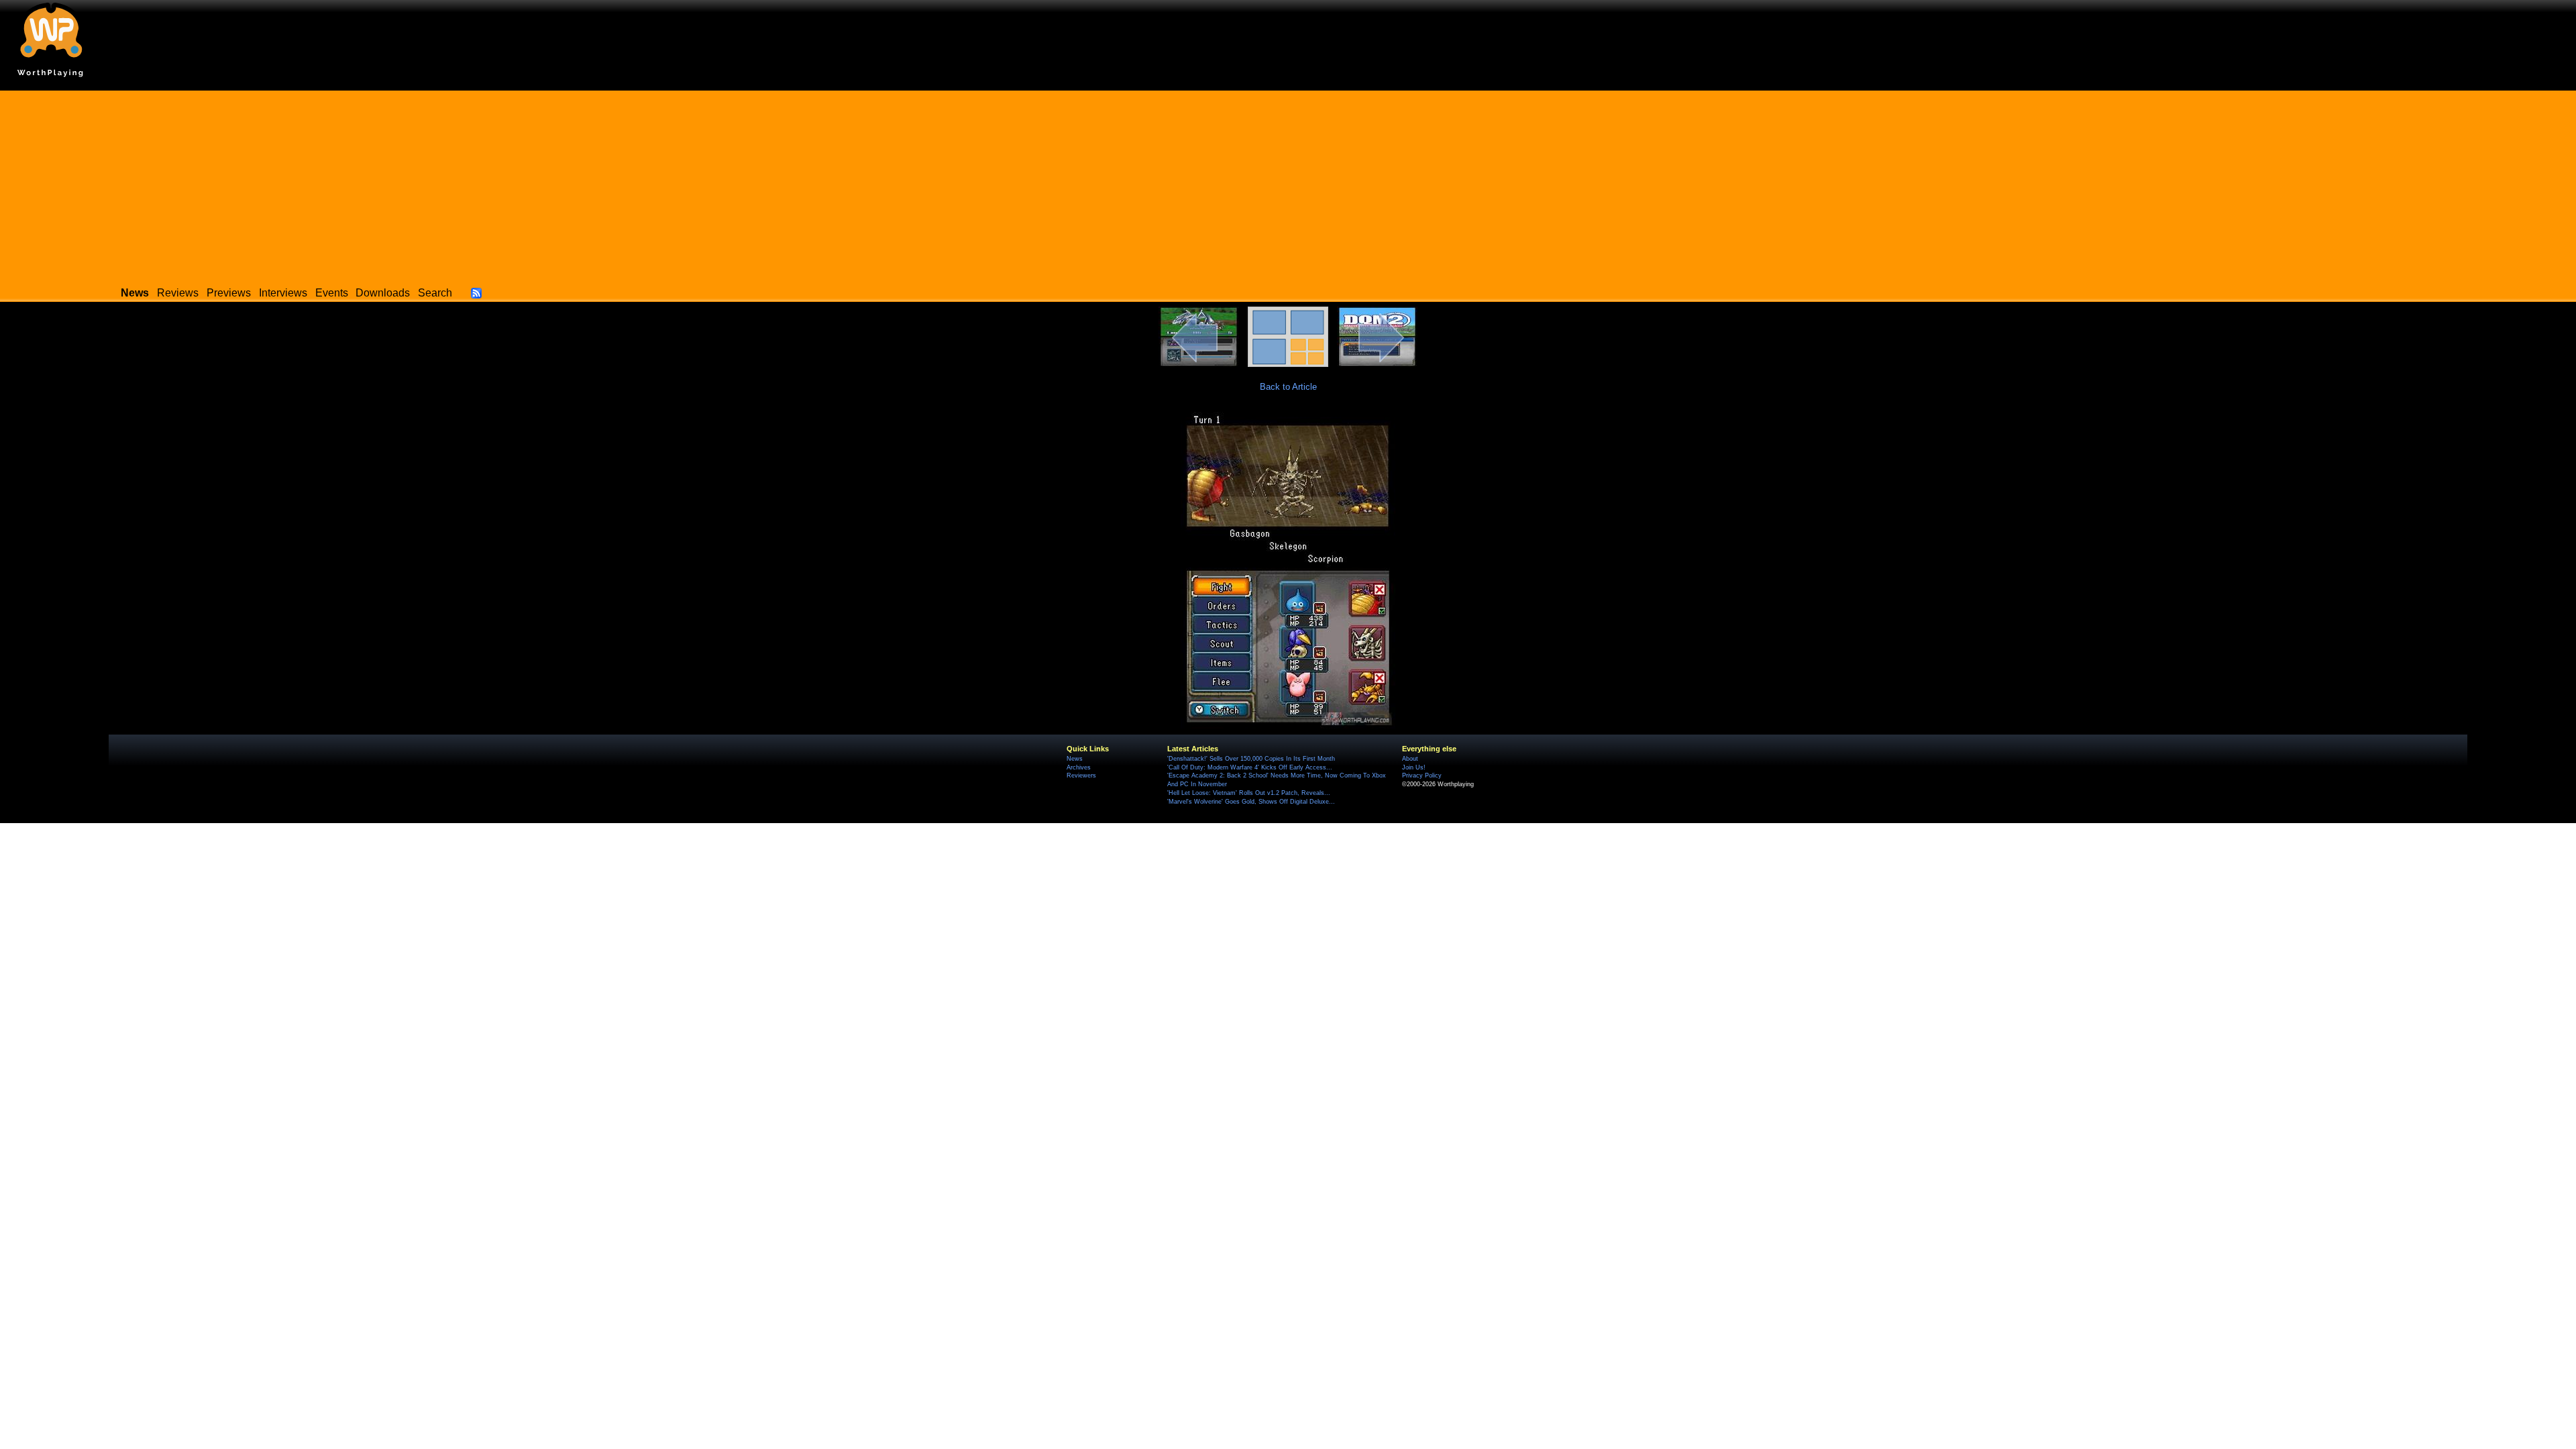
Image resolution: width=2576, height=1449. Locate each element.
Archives (1079, 767)
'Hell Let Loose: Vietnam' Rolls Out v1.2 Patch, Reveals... (1249, 793)
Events (332, 293)
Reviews (178, 293)
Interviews (283, 293)
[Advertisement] (1288, 184)
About (1410, 759)
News (1075, 759)
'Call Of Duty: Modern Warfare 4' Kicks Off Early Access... (1250, 767)
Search (435, 293)
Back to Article (1288, 387)
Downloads (383, 293)
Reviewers (1081, 775)
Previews (229, 293)
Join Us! (1414, 767)
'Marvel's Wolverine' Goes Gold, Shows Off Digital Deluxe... (1251, 802)
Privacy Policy (1422, 775)
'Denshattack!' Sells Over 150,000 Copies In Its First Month (1251, 759)
